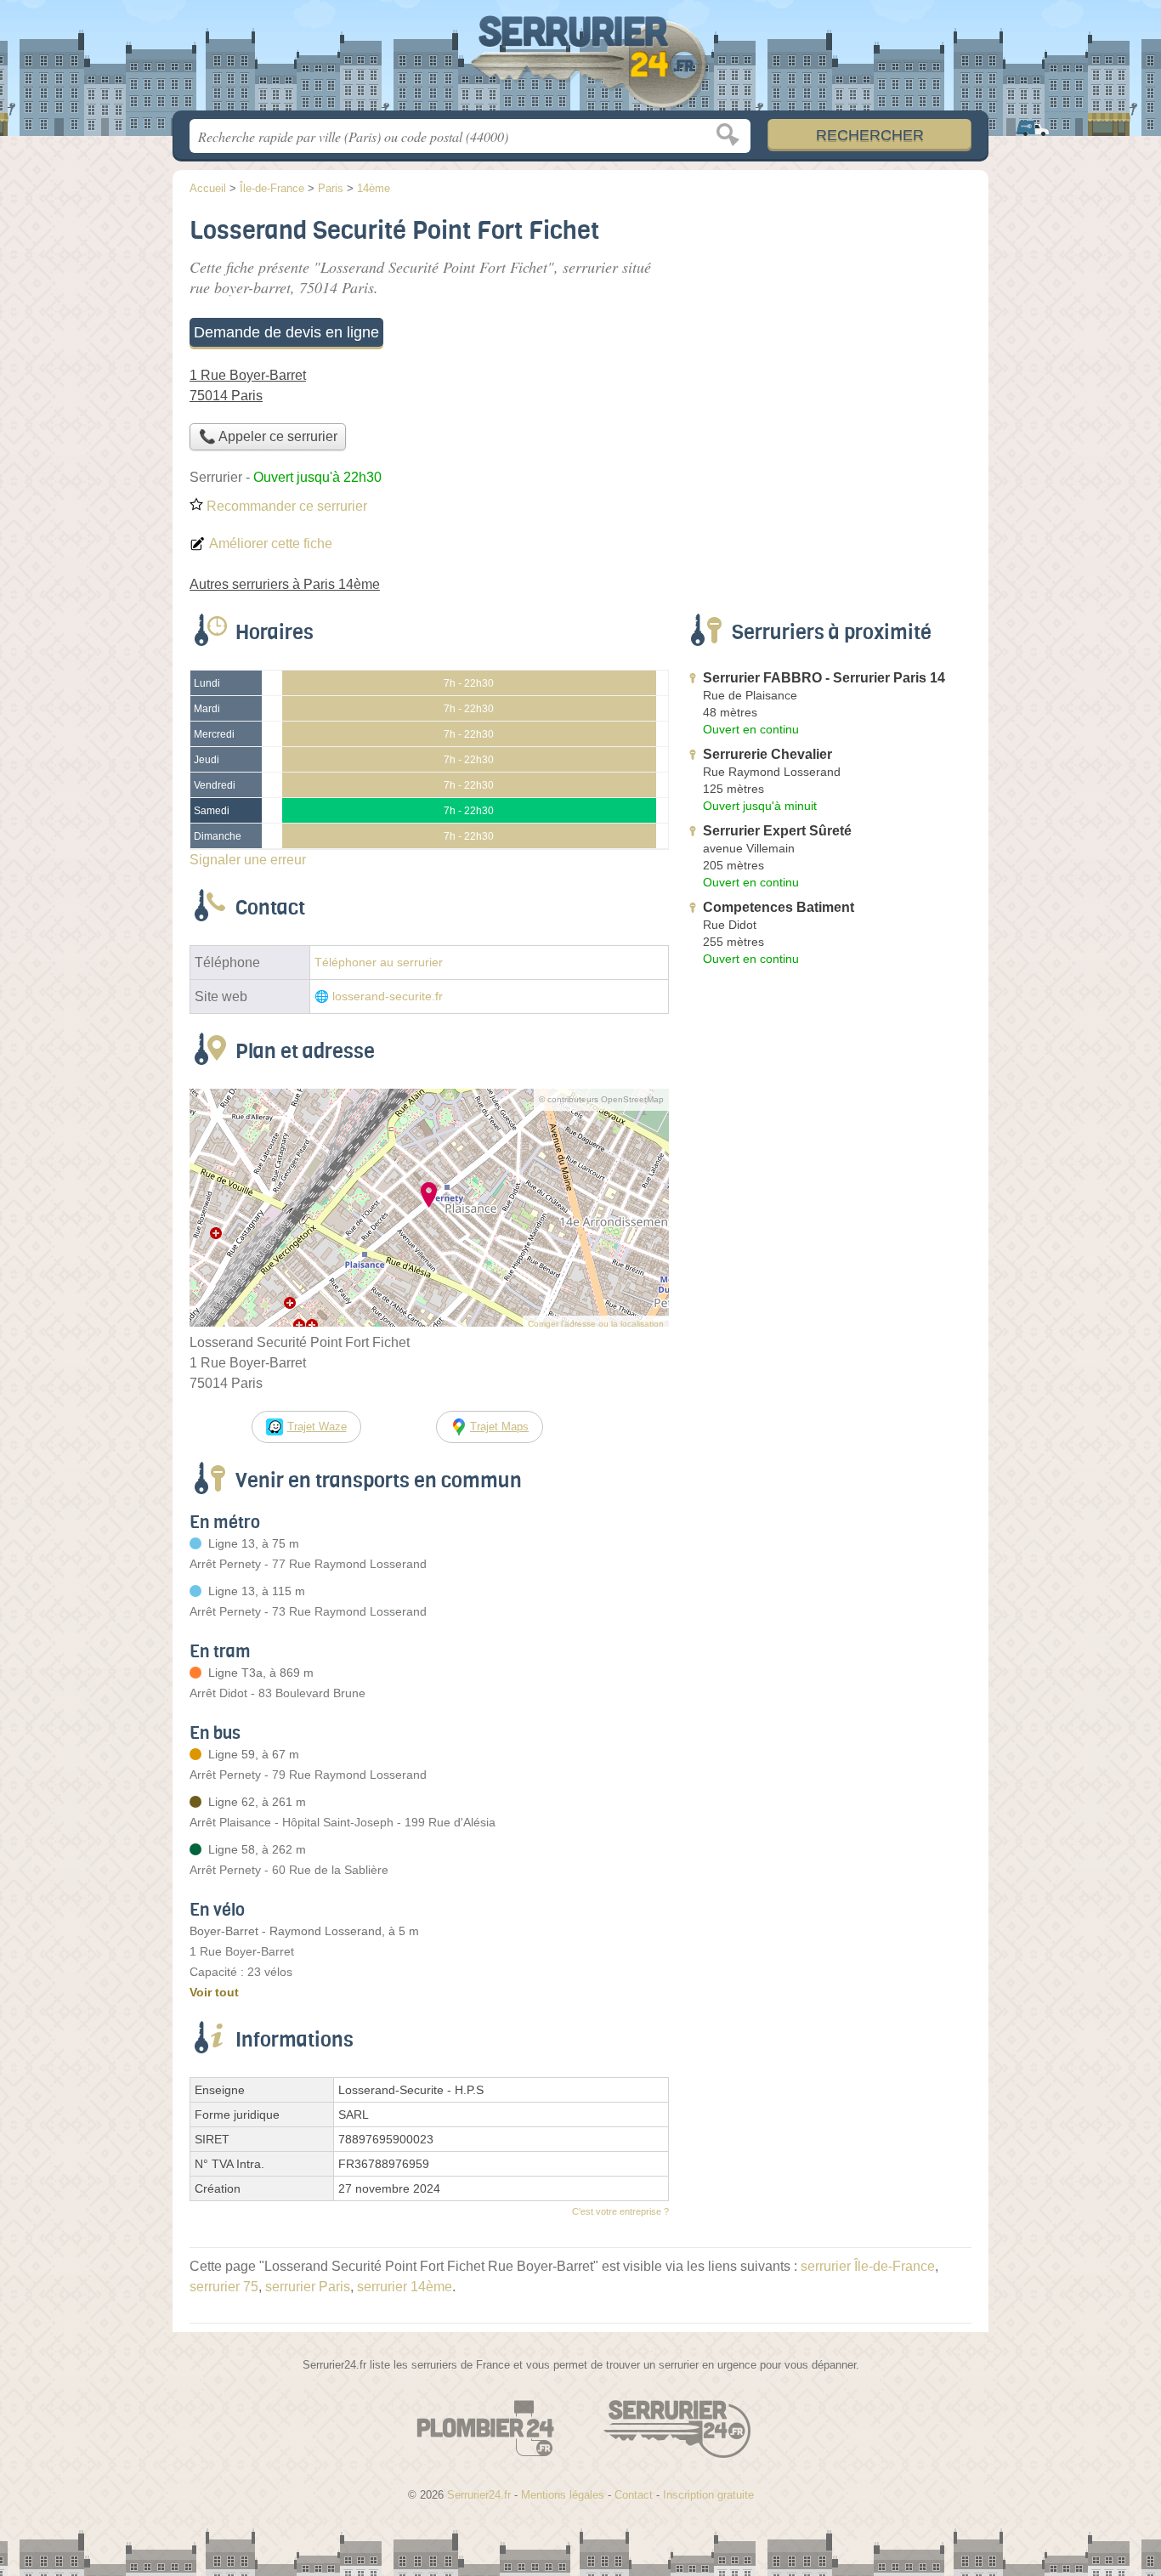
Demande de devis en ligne (286, 332)
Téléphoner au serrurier (379, 962)
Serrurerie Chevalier (767, 754)
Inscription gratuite (708, 2495)
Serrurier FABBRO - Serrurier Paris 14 (824, 678)
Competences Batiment (779, 907)
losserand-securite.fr (388, 996)
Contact (634, 2495)
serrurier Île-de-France (868, 2266)
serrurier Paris (308, 2287)
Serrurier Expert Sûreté (777, 831)
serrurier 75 (224, 2287)
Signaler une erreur (248, 860)
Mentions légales (563, 2495)
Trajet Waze (317, 1427)
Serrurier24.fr (580, 60)
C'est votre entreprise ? (620, 2211)
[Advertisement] (829, 328)
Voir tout (214, 1992)
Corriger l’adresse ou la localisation (596, 1324)
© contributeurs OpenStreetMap (601, 1099)
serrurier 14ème (405, 2287)
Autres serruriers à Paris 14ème (285, 584)
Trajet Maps (499, 1427)
